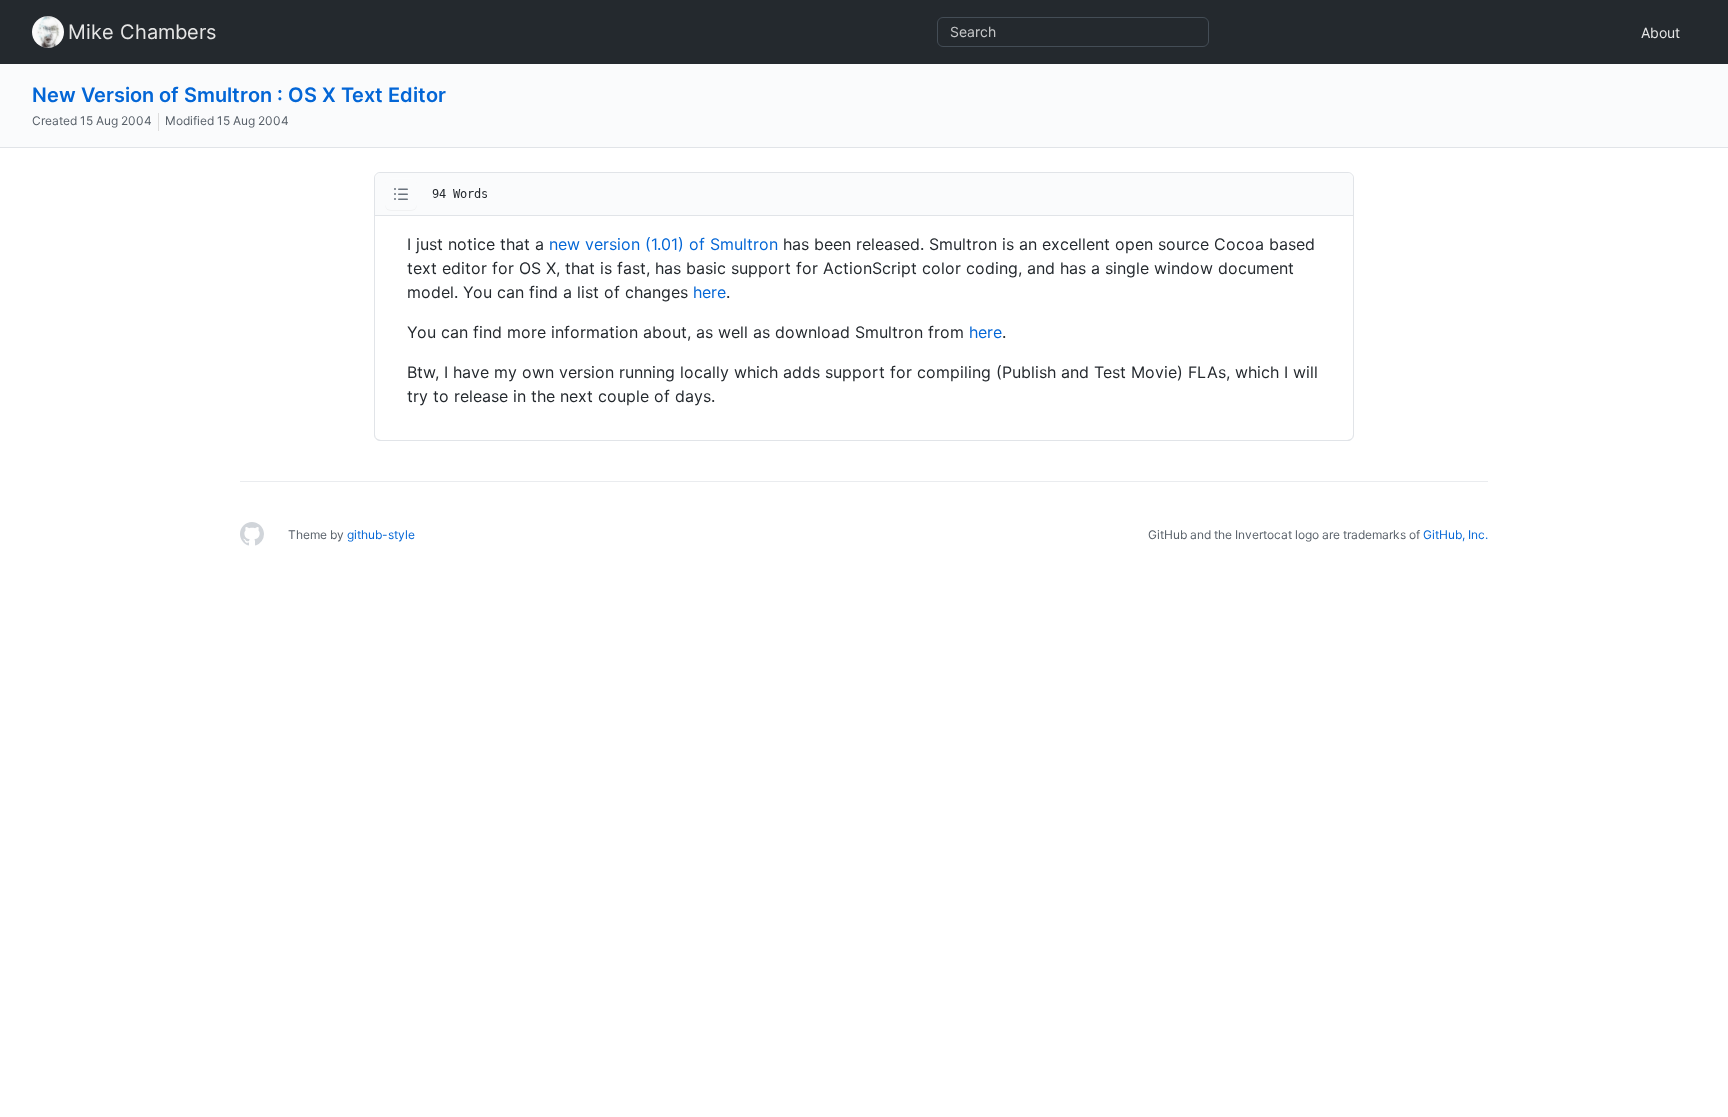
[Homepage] (252, 535)
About (1660, 32)
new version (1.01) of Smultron (663, 244)
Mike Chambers (142, 32)
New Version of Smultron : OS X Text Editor (239, 95)
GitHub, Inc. (1455, 534)
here (709, 292)
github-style (381, 534)
